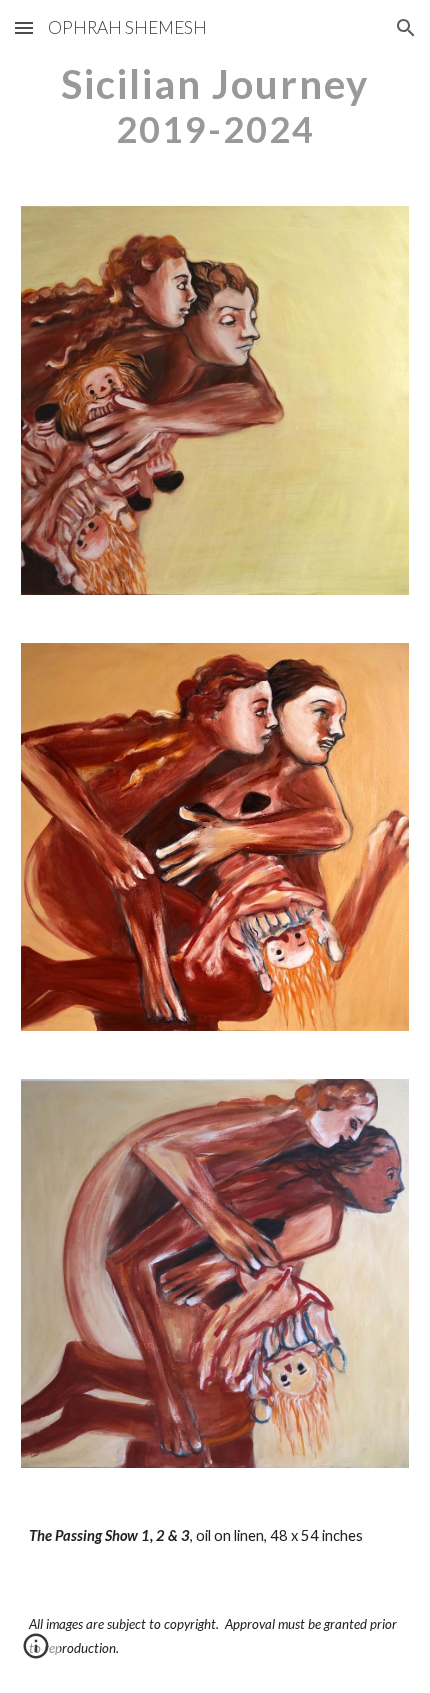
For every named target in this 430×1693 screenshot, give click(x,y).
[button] (24, 27)
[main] (215, 106)
